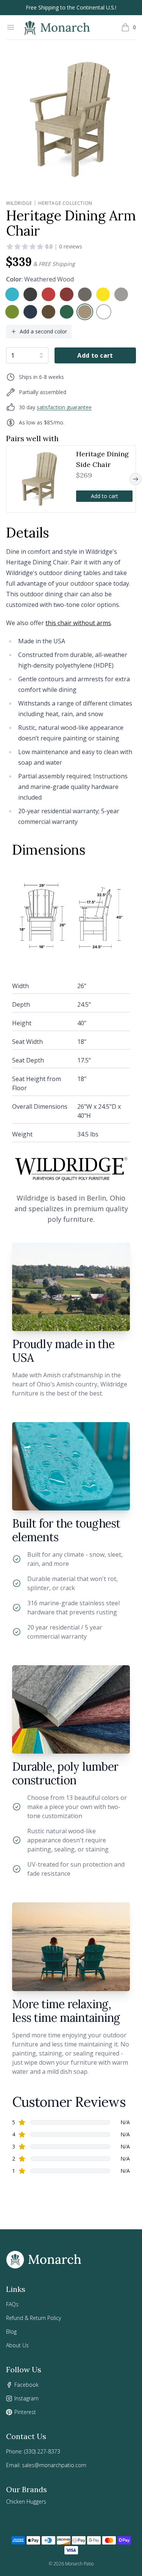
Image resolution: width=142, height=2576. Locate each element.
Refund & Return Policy (34, 2318)
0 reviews (71, 246)
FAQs (12, 2304)
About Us (17, 2345)
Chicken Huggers (26, 2501)
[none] (12, 294)
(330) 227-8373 (42, 2451)
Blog (11, 2332)
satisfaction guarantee (64, 407)
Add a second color (43, 331)
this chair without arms (78, 623)
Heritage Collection (65, 203)
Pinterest (25, 2412)
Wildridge (19, 203)
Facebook (27, 2385)
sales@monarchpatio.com (54, 2465)
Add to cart (95, 355)
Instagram (27, 2398)
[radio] (12, 294)
